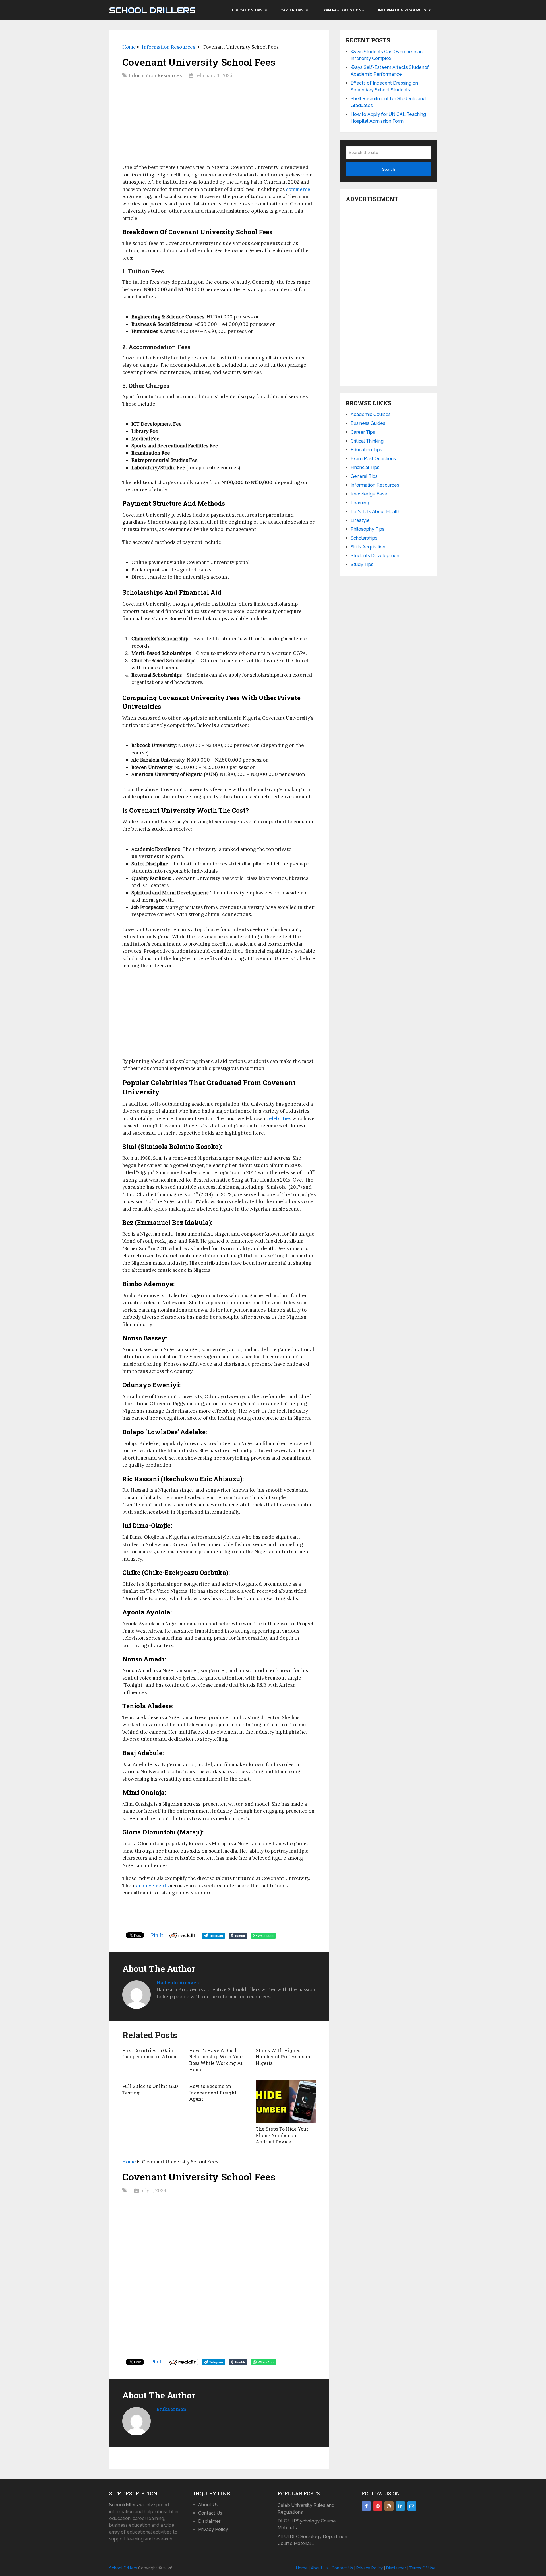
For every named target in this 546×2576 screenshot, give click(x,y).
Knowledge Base (369, 494)
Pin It (157, 1935)
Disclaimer (209, 2521)
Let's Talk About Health (376, 512)
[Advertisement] (219, 124)
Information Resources (402, 10)
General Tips (364, 476)
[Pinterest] (378, 2506)
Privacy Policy (213, 2529)
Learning (360, 503)
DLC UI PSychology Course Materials (307, 2524)
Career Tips (292, 10)
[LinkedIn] (400, 2506)
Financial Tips (365, 467)
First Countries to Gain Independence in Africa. (150, 2053)
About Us (208, 2505)
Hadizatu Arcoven (178, 1983)
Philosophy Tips (368, 529)
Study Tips (362, 564)
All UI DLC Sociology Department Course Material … (313, 2540)
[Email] (412, 2506)
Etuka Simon (171, 2409)
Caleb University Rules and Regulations (306, 2509)
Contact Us (210, 2513)
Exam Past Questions (343, 10)
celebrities (279, 1118)
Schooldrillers (124, 2505)
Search (389, 169)
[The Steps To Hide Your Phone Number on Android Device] (286, 2102)
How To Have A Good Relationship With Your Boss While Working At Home (216, 2060)
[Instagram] (389, 2506)
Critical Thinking (367, 441)
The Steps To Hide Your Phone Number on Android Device (282, 2135)
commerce (298, 189)
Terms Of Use (422, 2568)
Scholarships (364, 538)
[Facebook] (366, 2506)
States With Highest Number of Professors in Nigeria (283, 2057)
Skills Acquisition (368, 547)
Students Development (376, 556)
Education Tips (247, 10)
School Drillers (152, 10)
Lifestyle (360, 520)
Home (302, 2568)
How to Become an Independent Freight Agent (213, 2093)
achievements (152, 1886)
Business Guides (368, 423)
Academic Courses (371, 414)
